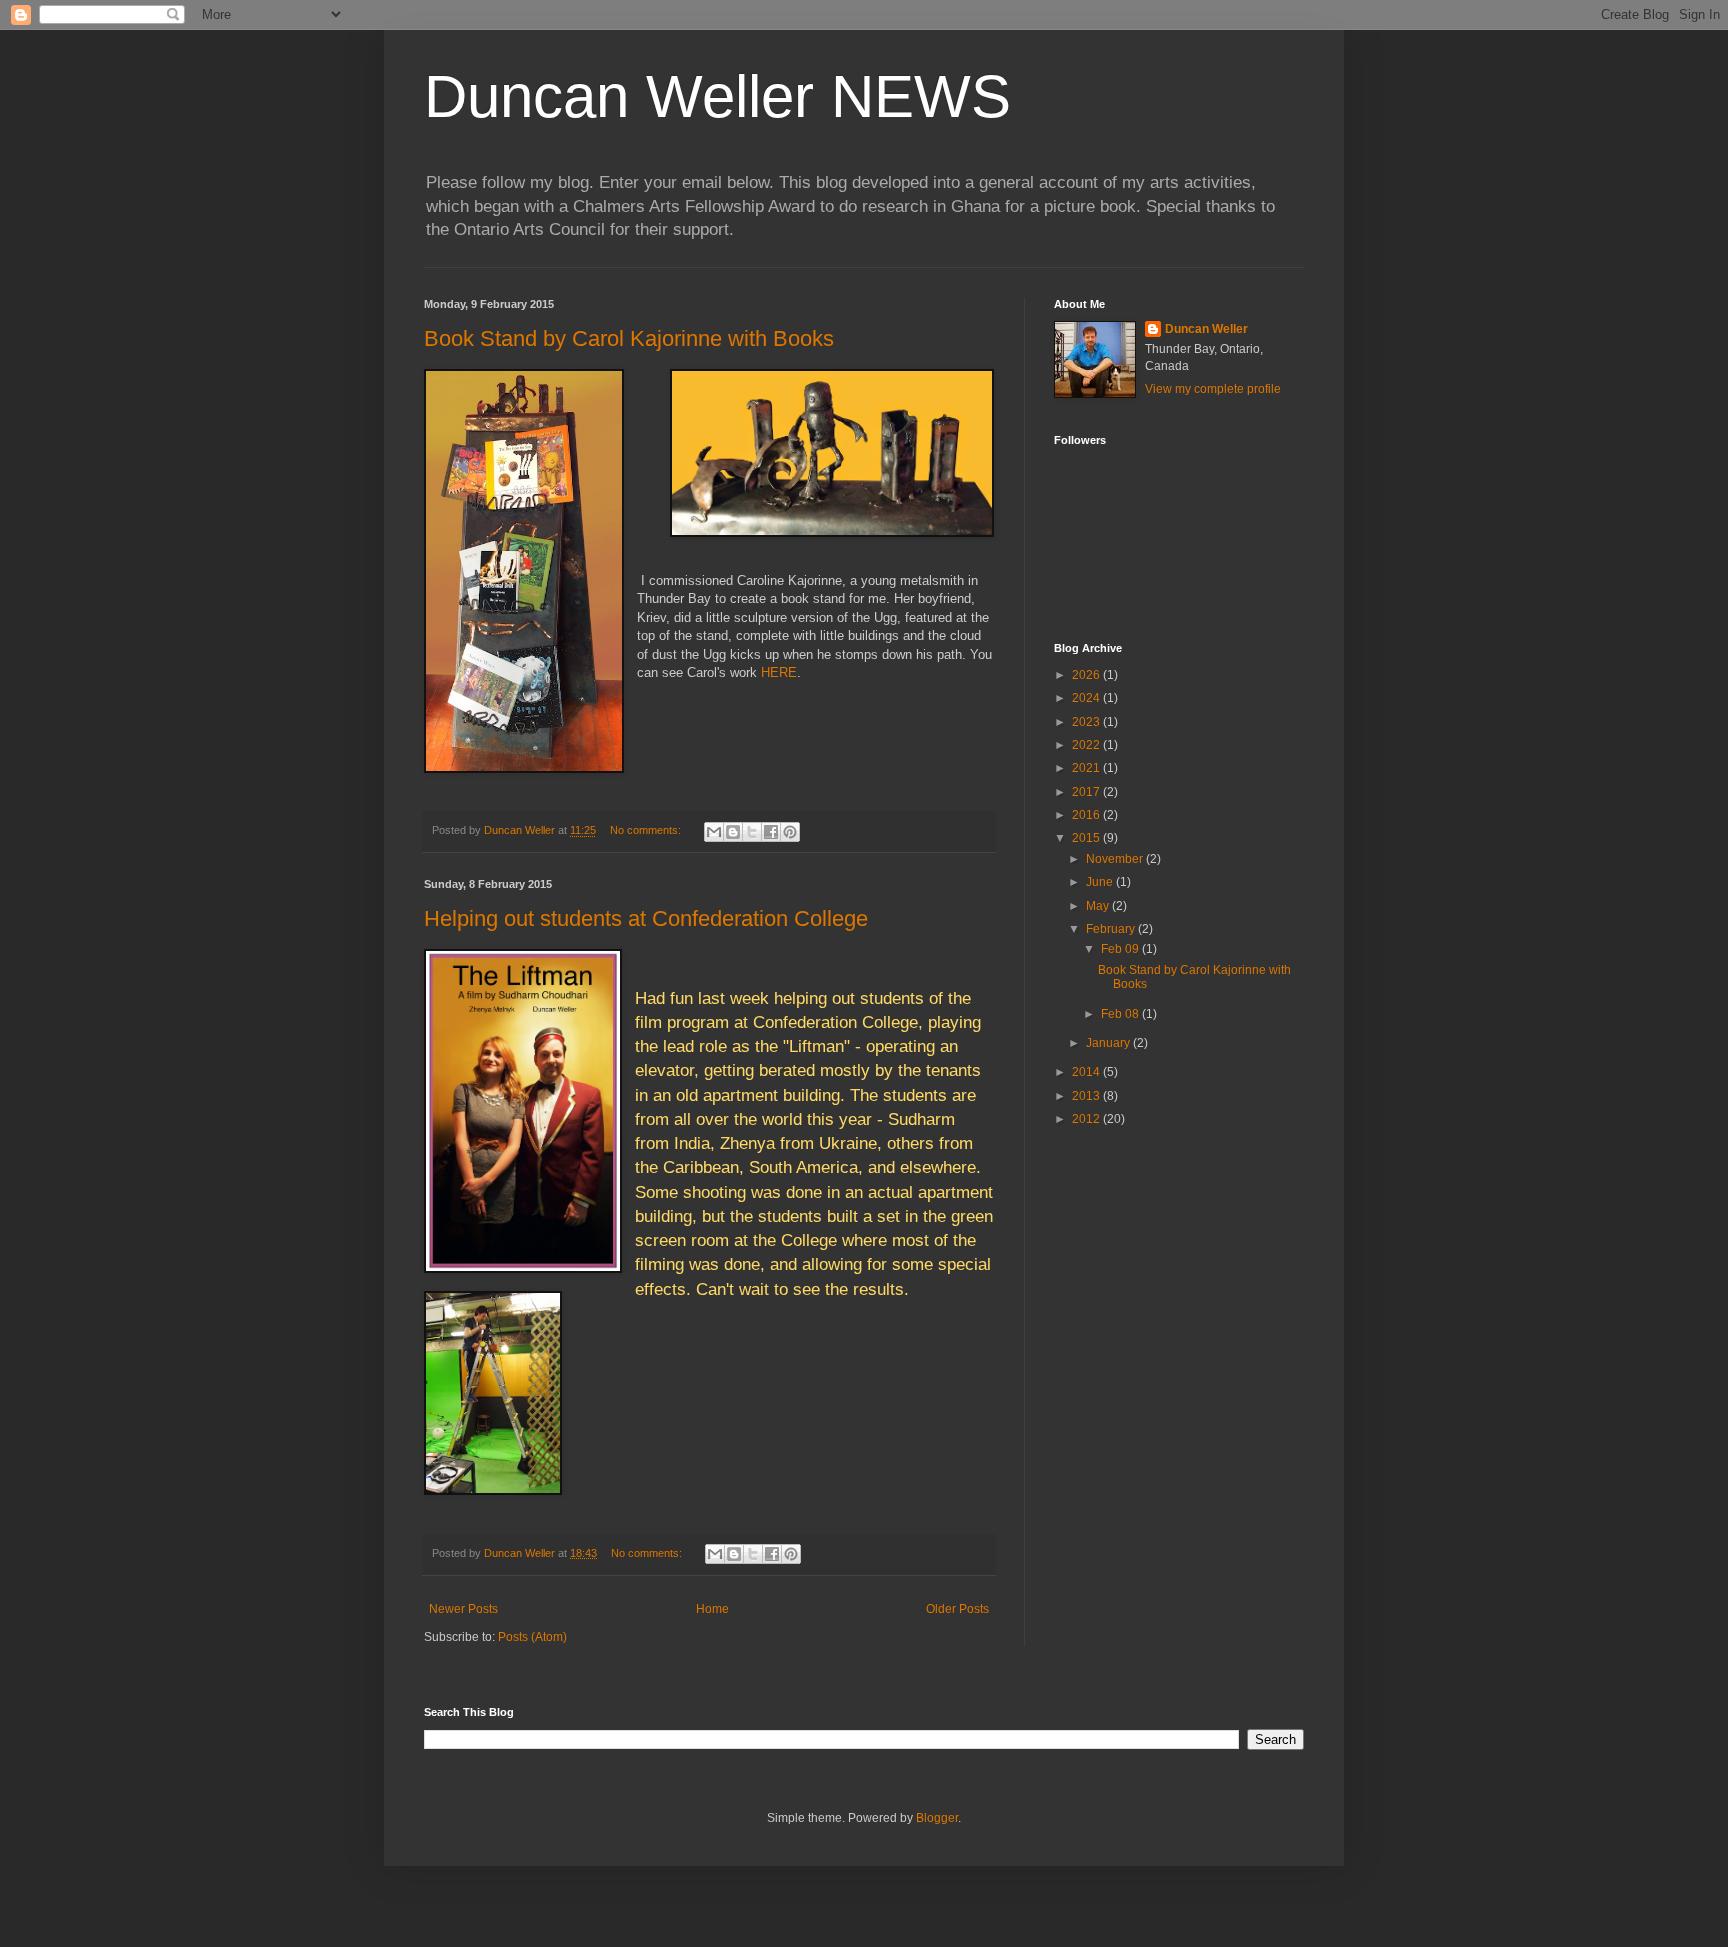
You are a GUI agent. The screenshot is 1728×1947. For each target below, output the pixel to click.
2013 (1087, 1096)
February (1112, 929)
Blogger (937, 1818)
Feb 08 (1121, 1014)
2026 (1087, 675)
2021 (1087, 768)
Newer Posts (463, 1609)
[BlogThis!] (733, 832)
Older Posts (957, 1609)
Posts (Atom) (532, 1637)
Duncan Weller (1206, 329)
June (1101, 882)
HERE (779, 672)
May (1099, 906)
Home (712, 1609)
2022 (1087, 745)
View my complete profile (1213, 389)
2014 (1087, 1072)
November (1116, 859)
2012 (1087, 1119)
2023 (1087, 722)
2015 (1087, 838)
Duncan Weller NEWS (717, 96)
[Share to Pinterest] (790, 832)
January (1109, 1043)
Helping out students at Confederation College (646, 918)
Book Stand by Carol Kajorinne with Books (629, 338)
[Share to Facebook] (771, 832)
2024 (1087, 698)
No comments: (647, 830)
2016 (1087, 815)
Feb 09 (1121, 949)
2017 (1087, 792)
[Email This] (714, 832)
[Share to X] (752, 832)
